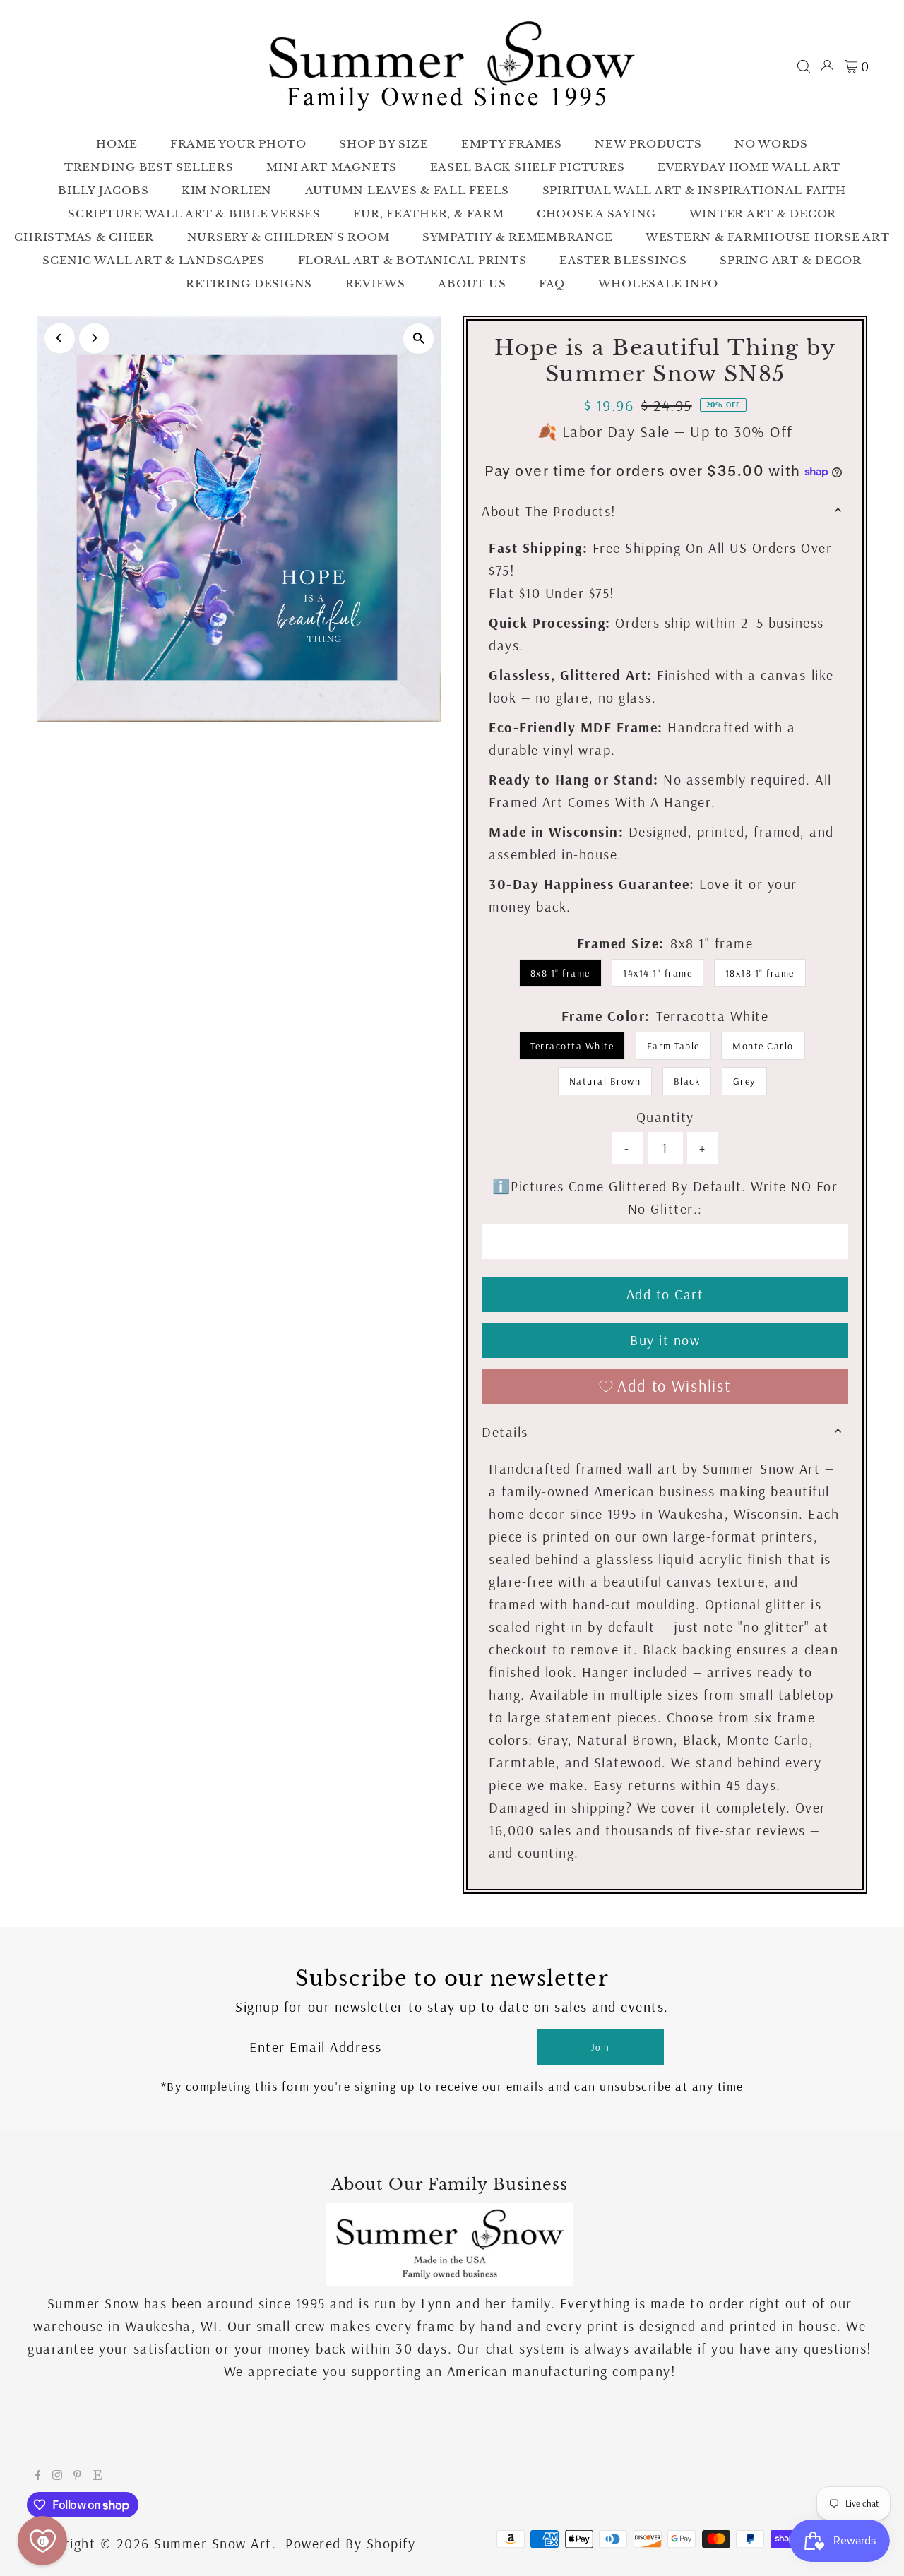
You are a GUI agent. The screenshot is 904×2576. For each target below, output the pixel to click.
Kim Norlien (227, 190)
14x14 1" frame (658, 973)
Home (117, 144)
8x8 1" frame (560, 973)
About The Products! (549, 511)
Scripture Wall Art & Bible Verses (194, 214)
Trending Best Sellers (149, 167)
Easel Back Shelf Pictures (528, 167)
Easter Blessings (623, 260)
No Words (771, 144)
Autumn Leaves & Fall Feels (408, 190)
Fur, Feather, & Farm (428, 214)
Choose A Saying (596, 214)
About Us (472, 284)
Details (505, 1432)
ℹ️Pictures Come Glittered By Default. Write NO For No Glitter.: (665, 1197)
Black (687, 1081)
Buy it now (665, 1340)
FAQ (552, 284)
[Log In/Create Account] (827, 66)
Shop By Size (383, 144)
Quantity (665, 1117)
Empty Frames (512, 144)
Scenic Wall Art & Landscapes (154, 260)
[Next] (94, 338)
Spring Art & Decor (791, 260)
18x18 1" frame (760, 973)
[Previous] (60, 338)
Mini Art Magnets (332, 167)
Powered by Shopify (350, 2543)
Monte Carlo (763, 1046)
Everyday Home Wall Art (749, 167)
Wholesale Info (659, 284)
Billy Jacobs (103, 190)
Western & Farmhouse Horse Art (768, 237)
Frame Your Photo (238, 144)
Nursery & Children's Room (289, 237)
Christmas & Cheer (84, 237)
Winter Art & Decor (763, 214)
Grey (744, 1081)
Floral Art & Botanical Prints (412, 260)
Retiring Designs (249, 284)
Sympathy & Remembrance (518, 237)
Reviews (375, 284)
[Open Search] (804, 66)
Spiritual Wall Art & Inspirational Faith (694, 190)
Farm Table (673, 1046)
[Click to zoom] (418, 339)
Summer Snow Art (213, 2543)
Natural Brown (605, 1081)
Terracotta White (572, 1046)
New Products (648, 144)
